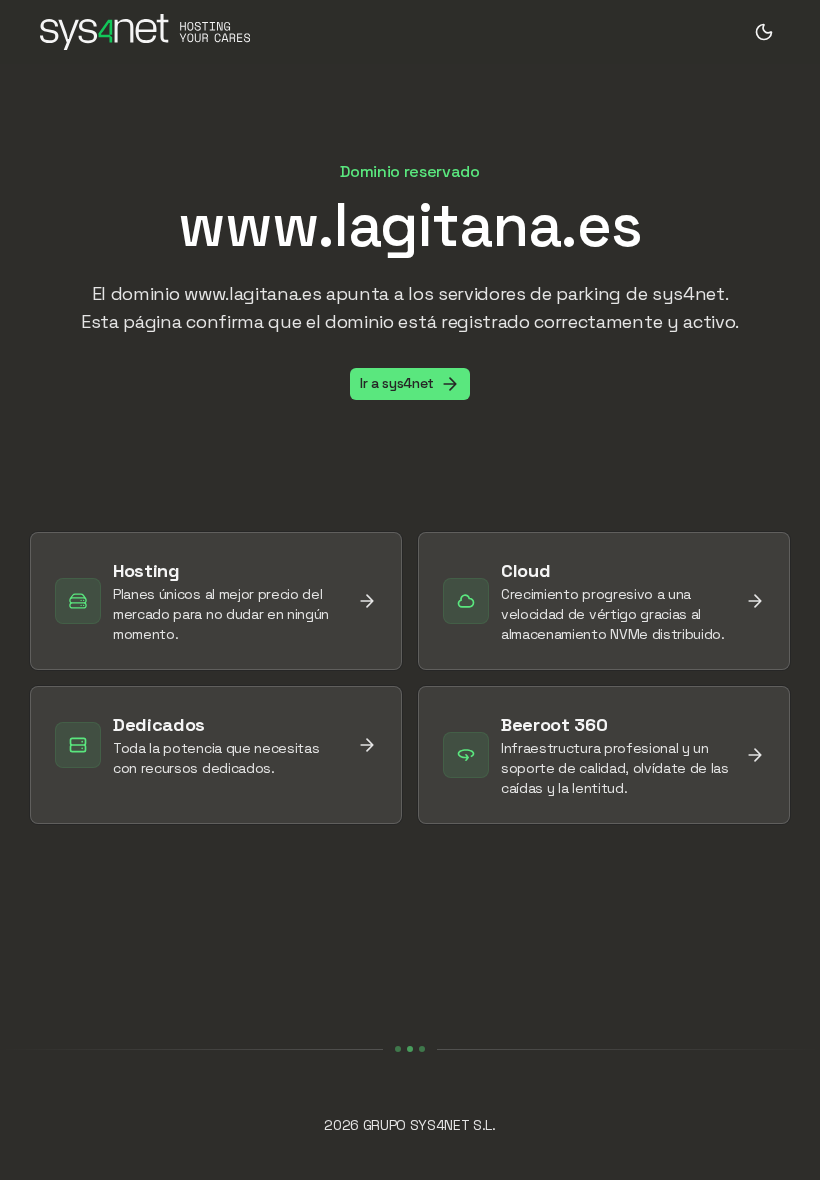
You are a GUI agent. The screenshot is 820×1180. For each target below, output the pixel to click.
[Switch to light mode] (764, 32)
